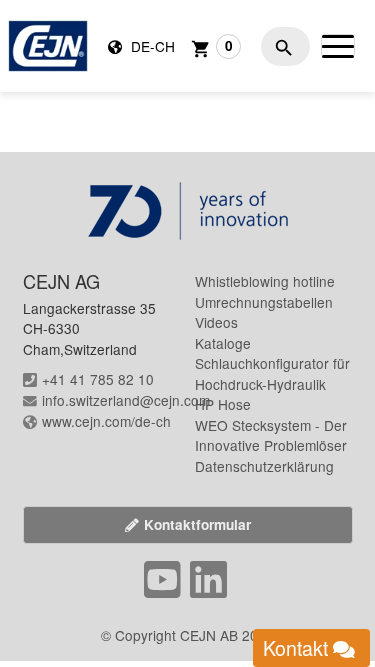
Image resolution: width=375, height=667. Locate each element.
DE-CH (151, 46)
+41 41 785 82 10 (98, 379)
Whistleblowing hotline (265, 281)
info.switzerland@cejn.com (126, 400)
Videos (216, 322)
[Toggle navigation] (338, 46)
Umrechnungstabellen (264, 302)
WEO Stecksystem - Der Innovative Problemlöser (271, 435)
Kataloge (223, 343)
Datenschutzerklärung (264, 466)
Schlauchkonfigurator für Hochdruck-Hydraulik (272, 373)
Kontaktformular (197, 524)
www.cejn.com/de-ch (106, 421)
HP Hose (223, 404)
